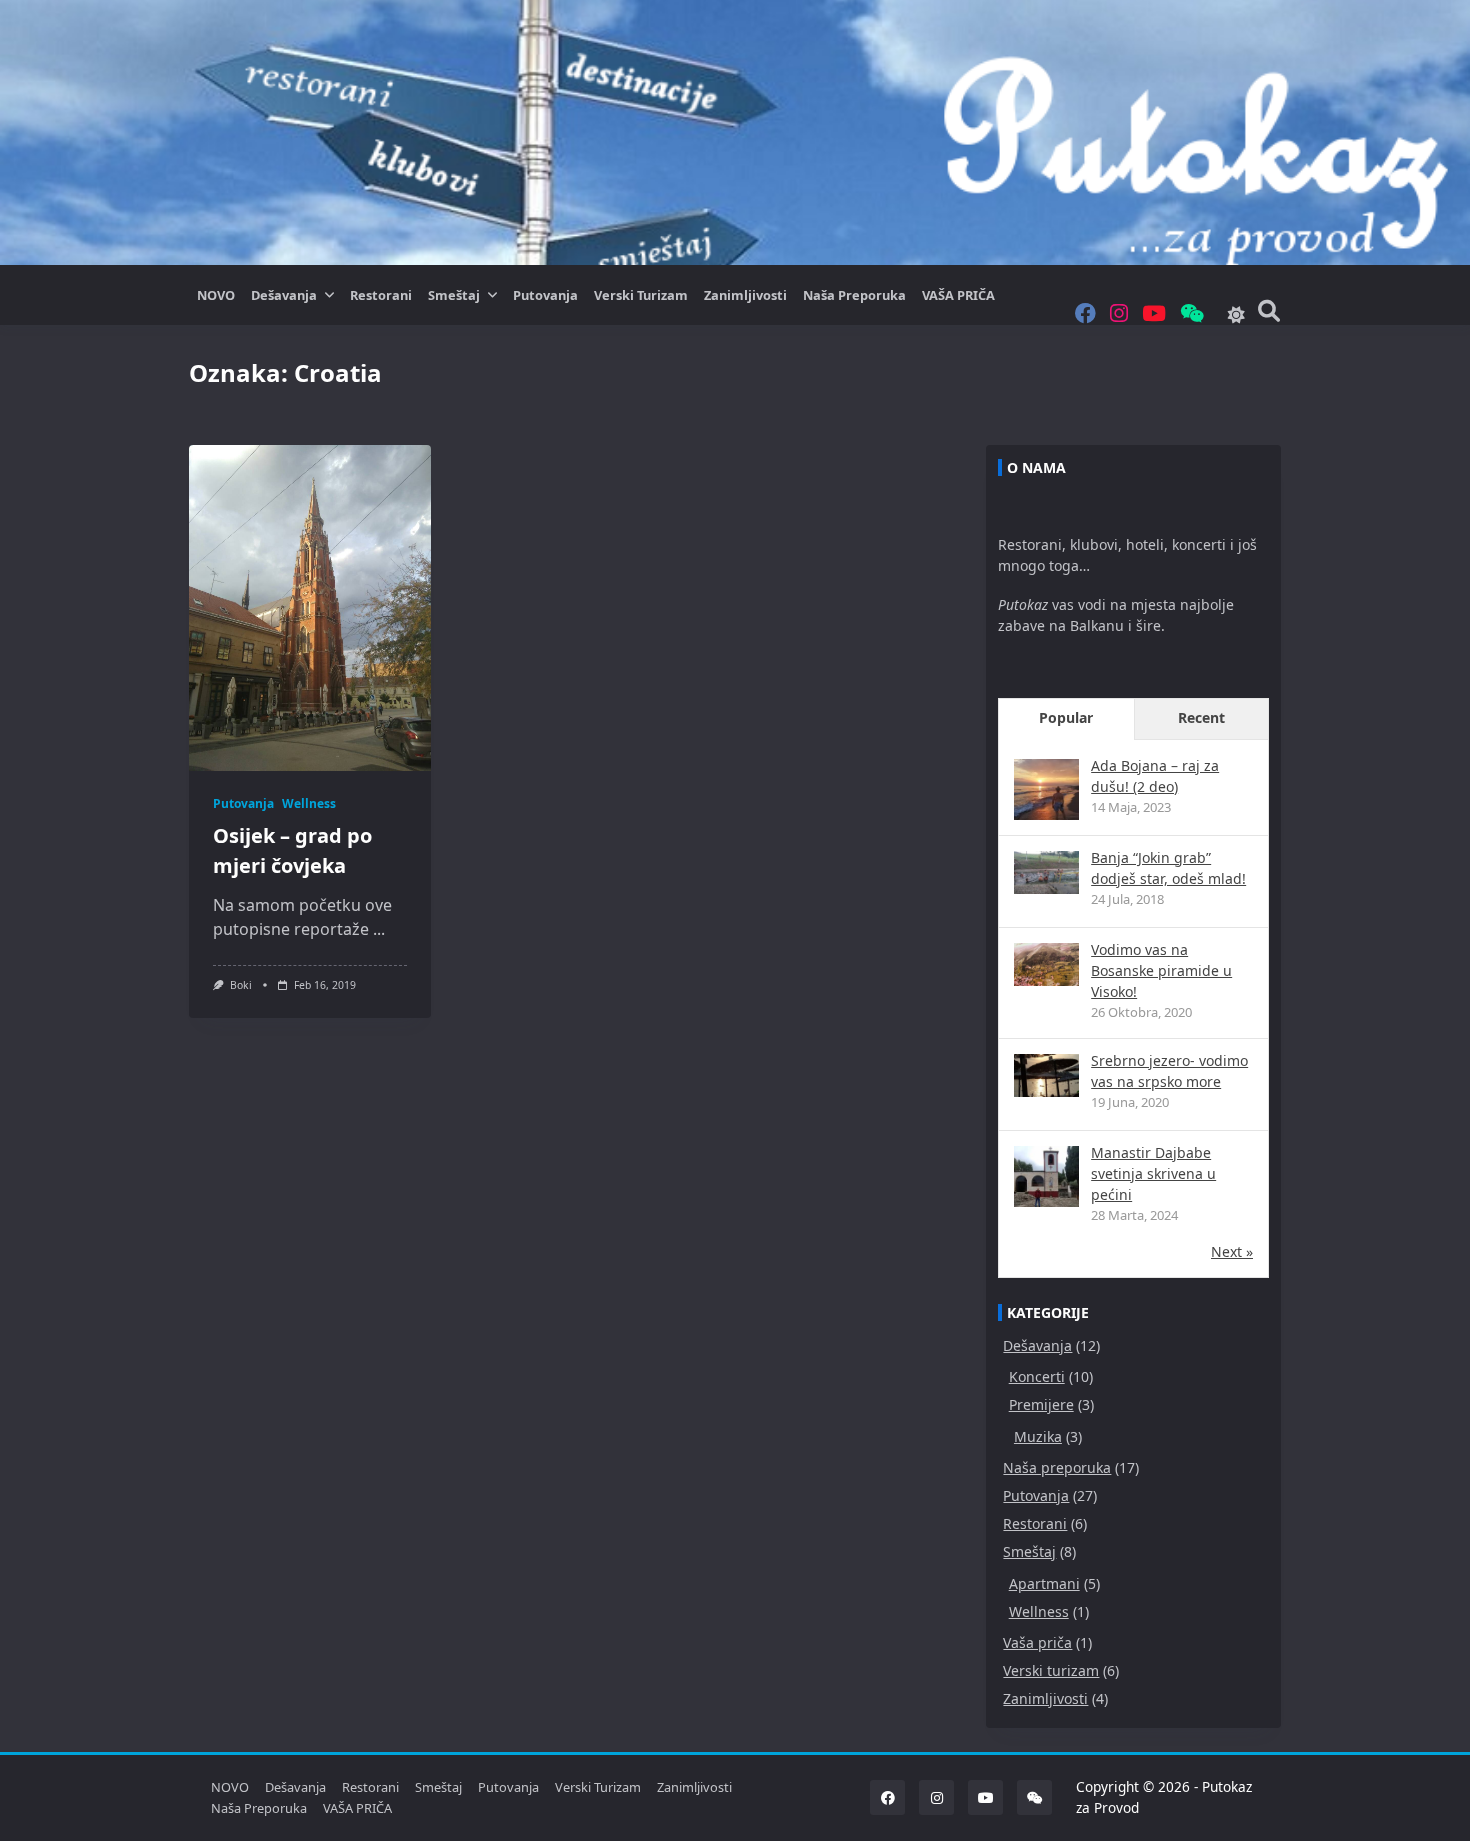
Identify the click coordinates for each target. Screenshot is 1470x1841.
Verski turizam (641, 295)
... (379, 929)
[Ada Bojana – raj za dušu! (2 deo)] (1046, 791)
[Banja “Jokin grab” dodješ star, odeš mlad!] (1046, 872)
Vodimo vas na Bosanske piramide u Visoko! (1161, 970)
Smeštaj (454, 295)
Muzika (1038, 1436)
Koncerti (1037, 1376)
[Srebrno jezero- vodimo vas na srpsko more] (1046, 1075)
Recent (1201, 717)
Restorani (381, 295)
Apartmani (1044, 1583)
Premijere (1041, 1404)
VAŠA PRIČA (958, 295)
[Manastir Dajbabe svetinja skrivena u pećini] (1046, 1178)
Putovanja (545, 295)
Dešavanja (284, 295)
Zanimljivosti (745, 295)
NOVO (216, 295)
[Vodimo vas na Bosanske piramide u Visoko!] (1046, 964)
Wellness (309, 803)
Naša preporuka (854, 295)
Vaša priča (1037, 1642)
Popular (1066, 717)
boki (241, 985)
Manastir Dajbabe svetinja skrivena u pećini (1153, 1173)
